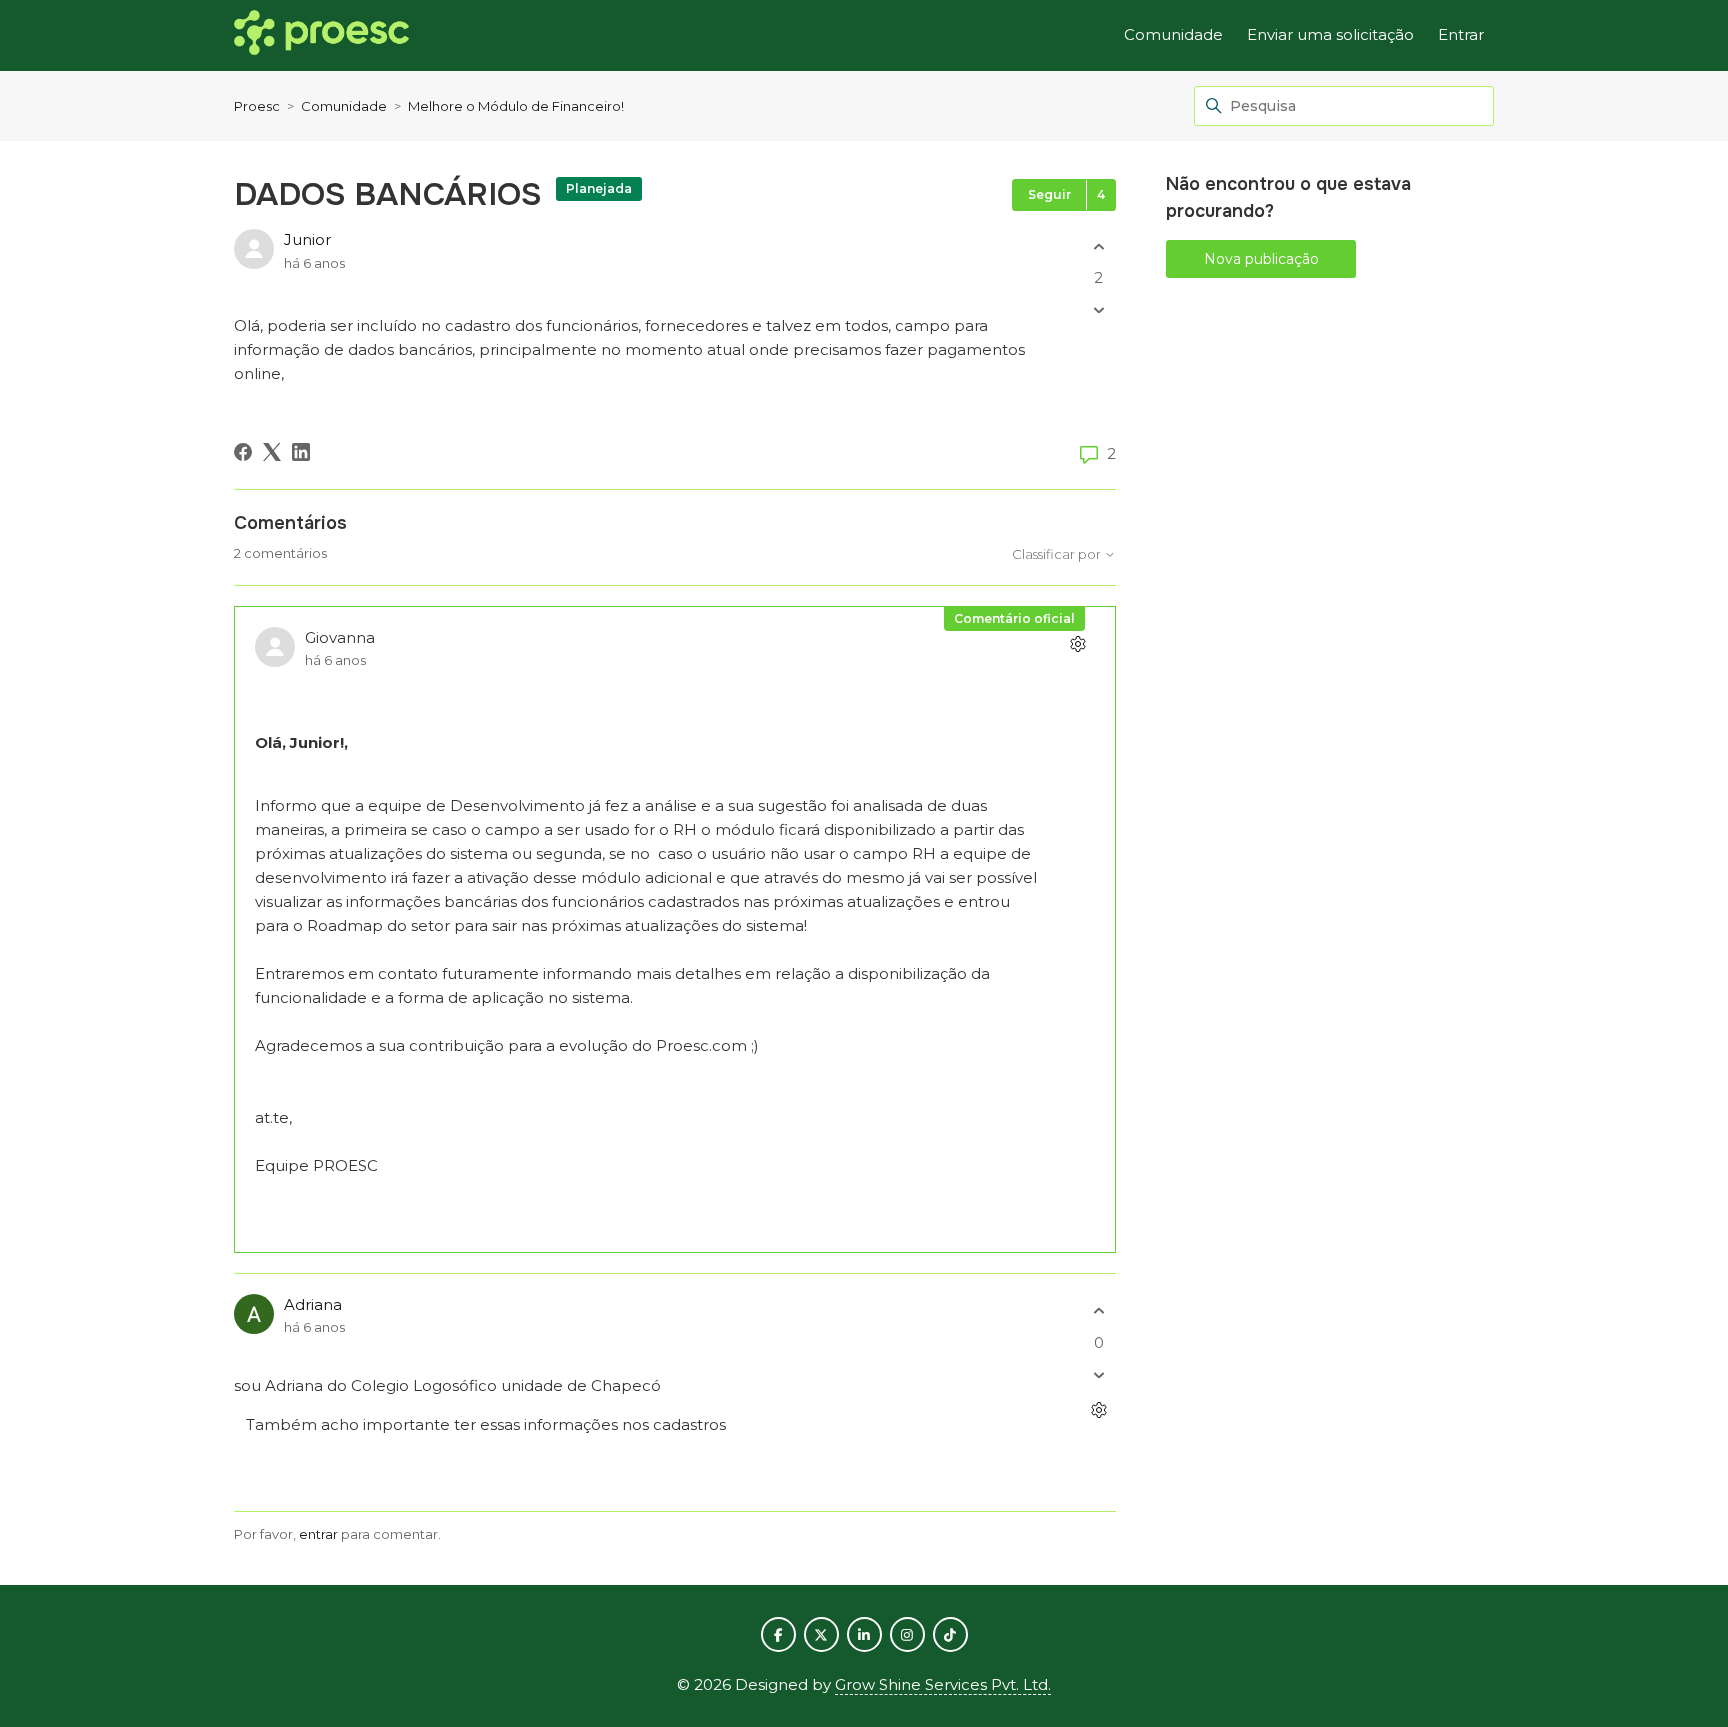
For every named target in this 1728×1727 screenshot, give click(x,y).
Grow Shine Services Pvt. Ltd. (943, 1684)
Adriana (313, 1304)
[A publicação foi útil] (1098, 246)
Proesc (257, 106)
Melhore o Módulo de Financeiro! (516, 106)
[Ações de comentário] (1077, 644)
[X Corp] (272, 452)
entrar (318, 1534)
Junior (307, 239)
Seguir (1049, 194)
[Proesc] (321, 36)
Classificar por (1058, 554)
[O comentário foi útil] (1098, 1311)
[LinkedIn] (301, 452)
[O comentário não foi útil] (1098, 1374)
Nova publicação (1261, 259)
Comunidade (1173, 34)
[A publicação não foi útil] (1098, 310)
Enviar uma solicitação (1330, 34)
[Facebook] (243, 452)
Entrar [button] (1461, 34)
